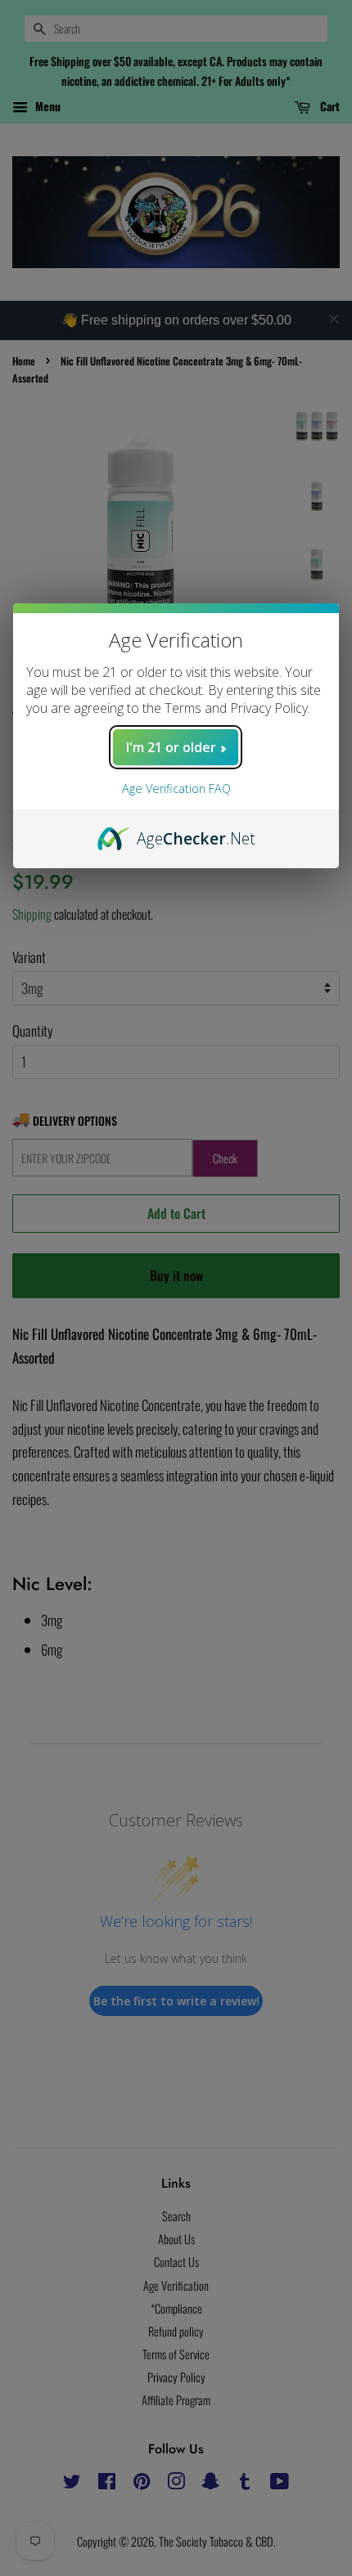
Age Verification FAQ (176, 788)
